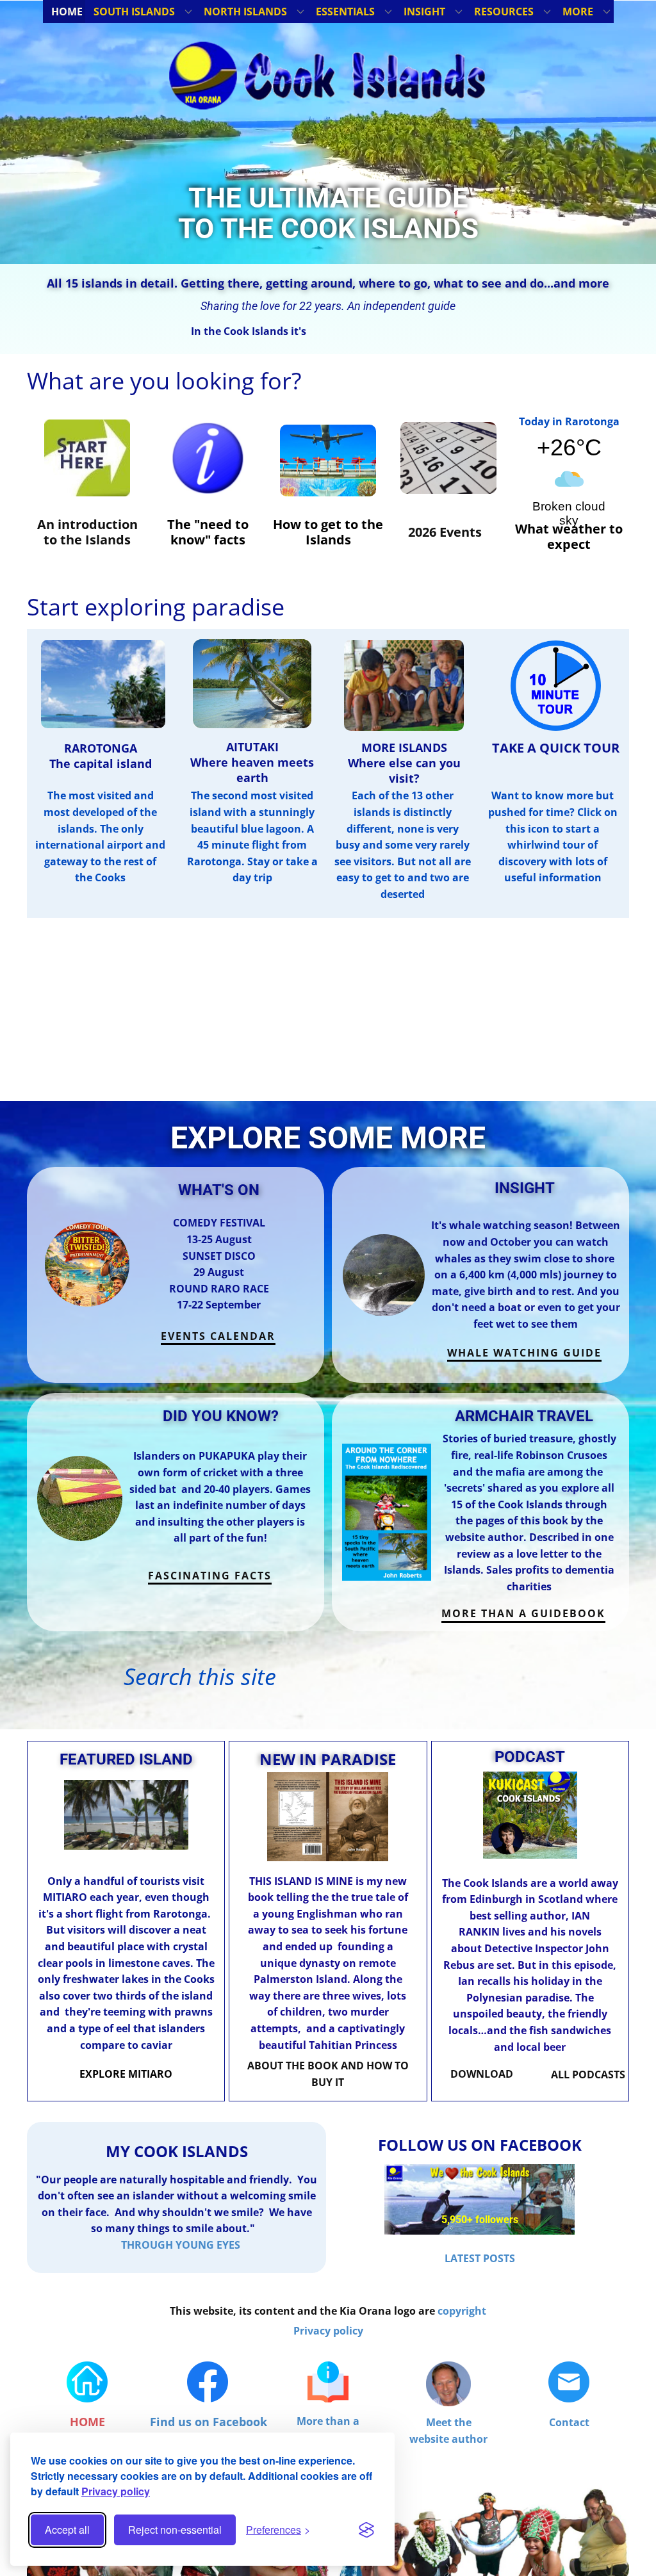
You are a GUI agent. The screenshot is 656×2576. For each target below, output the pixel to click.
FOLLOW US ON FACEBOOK (480, 2145)
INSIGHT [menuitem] (424, 12)
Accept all (67, 2530)
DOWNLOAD (482, 2074)
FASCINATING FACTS (210, 1576)
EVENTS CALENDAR (218, 1336)
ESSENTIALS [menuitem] (345, 12)
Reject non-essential (175, 2530)
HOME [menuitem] (67, 12)
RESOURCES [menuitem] (504, 12)
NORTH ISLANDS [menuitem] (245, 12)
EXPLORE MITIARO (126, 2074)
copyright (462, 2311)
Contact (569, 2422)
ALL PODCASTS (588, 2075)
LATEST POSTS (480, 2258)
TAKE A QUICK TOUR (556, 748)
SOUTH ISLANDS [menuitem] (134, 12)
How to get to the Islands (328, 532)
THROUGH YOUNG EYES (181, 2245)
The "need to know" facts (208, 532)
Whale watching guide (524, 1353)
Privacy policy (116, 2491)
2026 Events (445, 532)
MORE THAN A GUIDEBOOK (523, 1613)
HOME (87, 2422)
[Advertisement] (328, 1011)
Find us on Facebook (209, 2422)
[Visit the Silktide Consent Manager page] (366, 2530)
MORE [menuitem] (578, 12)
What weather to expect (569, 536)
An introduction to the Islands (87, 532)
